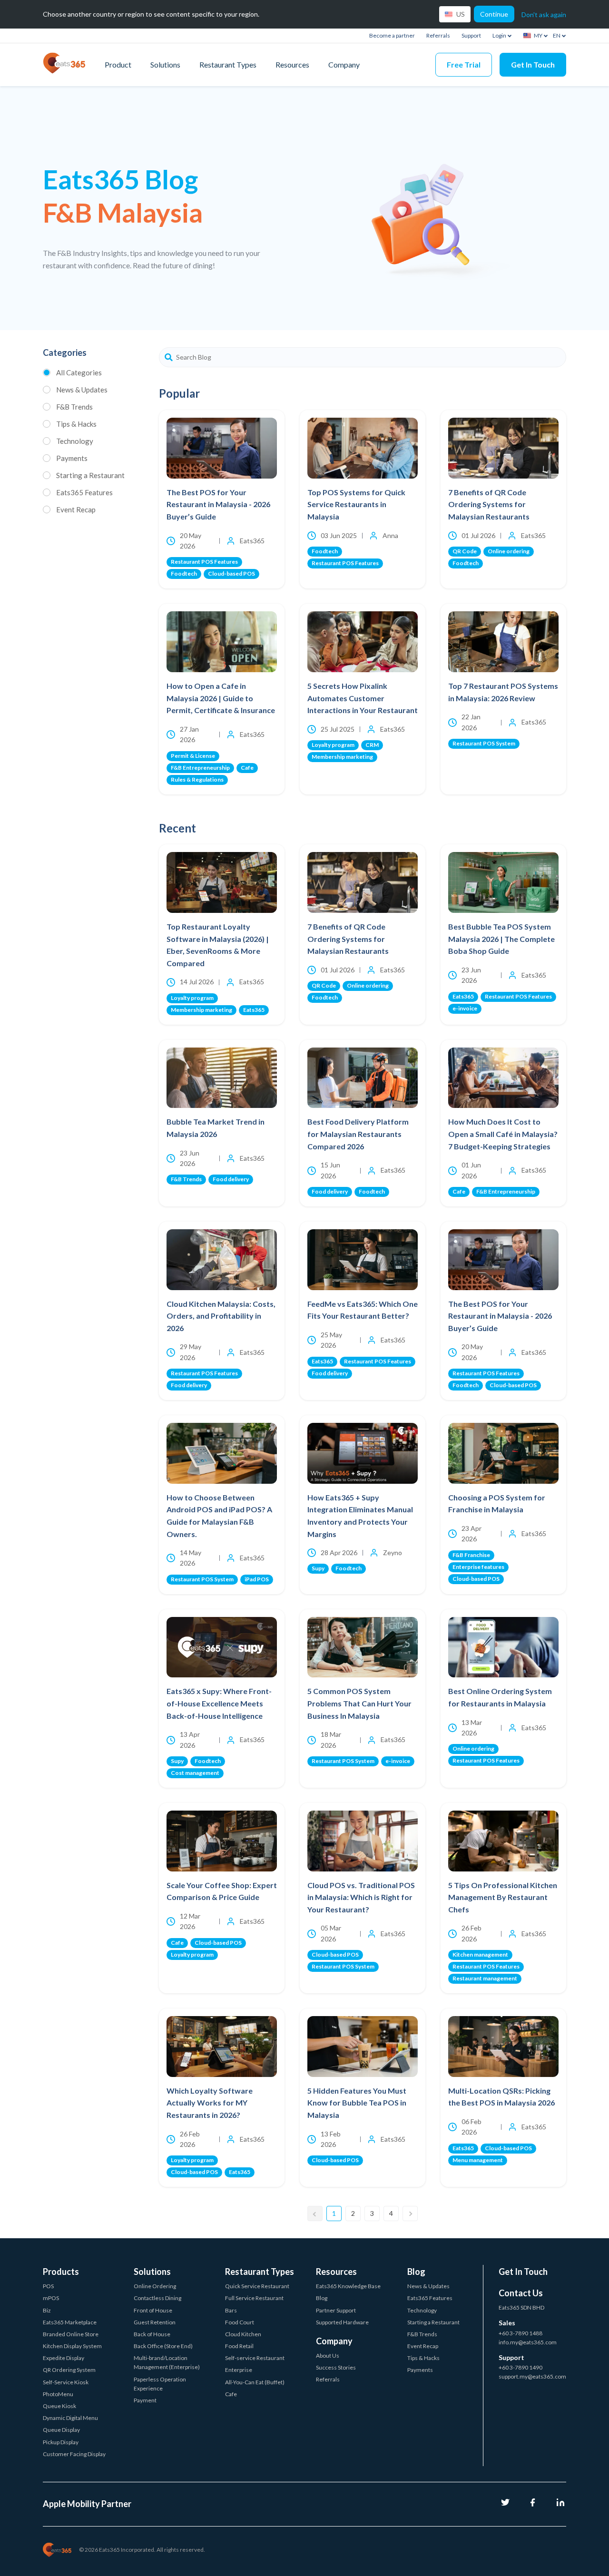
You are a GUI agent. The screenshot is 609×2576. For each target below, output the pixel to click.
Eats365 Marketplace (70, 2322)
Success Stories (336, 2367)
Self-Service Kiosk (66, 2382)
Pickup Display (61, 2442)
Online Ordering (155, 2286)
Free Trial (464, 64)
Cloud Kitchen (243, 2334)
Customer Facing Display (74, 2454)
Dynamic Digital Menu (70, 2418)
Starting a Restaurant (90, 475)
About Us (328, 2356)
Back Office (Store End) (163, 2346)
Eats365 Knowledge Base (348, 2286)
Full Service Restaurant (254, 2298)
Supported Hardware (342, 2322)
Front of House (153, 2310)
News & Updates (82, 390)
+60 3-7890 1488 (521, 2333)
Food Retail (239, 2346)
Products (61, 2272)
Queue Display (61, 2430)
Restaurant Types (228, 64)
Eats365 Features (84, 492)
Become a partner (392, 35)
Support (471, 35)
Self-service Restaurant (255, 2358)
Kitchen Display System (72, 2346)
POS (48, 2286)
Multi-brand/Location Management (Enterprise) (167, 2362)
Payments (72, 458)
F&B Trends (74, 407)
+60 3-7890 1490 (521, 2367)
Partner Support (336, 2310)
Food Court (240, 2322)
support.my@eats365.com (532, 2376)
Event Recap (76, 509)
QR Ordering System (69, 2370)
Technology (75, 441)
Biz (47, 2310)
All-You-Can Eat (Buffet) (255, 2382)
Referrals (438, 35)
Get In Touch (533, 64)
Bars (231, 2310)
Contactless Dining (157, 2298)
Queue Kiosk (59, 2406)
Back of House (152, 2334)
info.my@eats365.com (528, 2342)
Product (118, 64)
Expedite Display (64, 2358)
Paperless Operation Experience (160, 2384)
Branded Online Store (71, 2334)
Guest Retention (155, 2322)
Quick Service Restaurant (257, 2286)
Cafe (231, 2394)
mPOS (51, 2298)
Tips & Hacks (76, 424)
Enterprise (239, 2370)
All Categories (79, 372)
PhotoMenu (58, 2394)
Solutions (165, 64)
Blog (322, 2298)
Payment (145, 2400)
